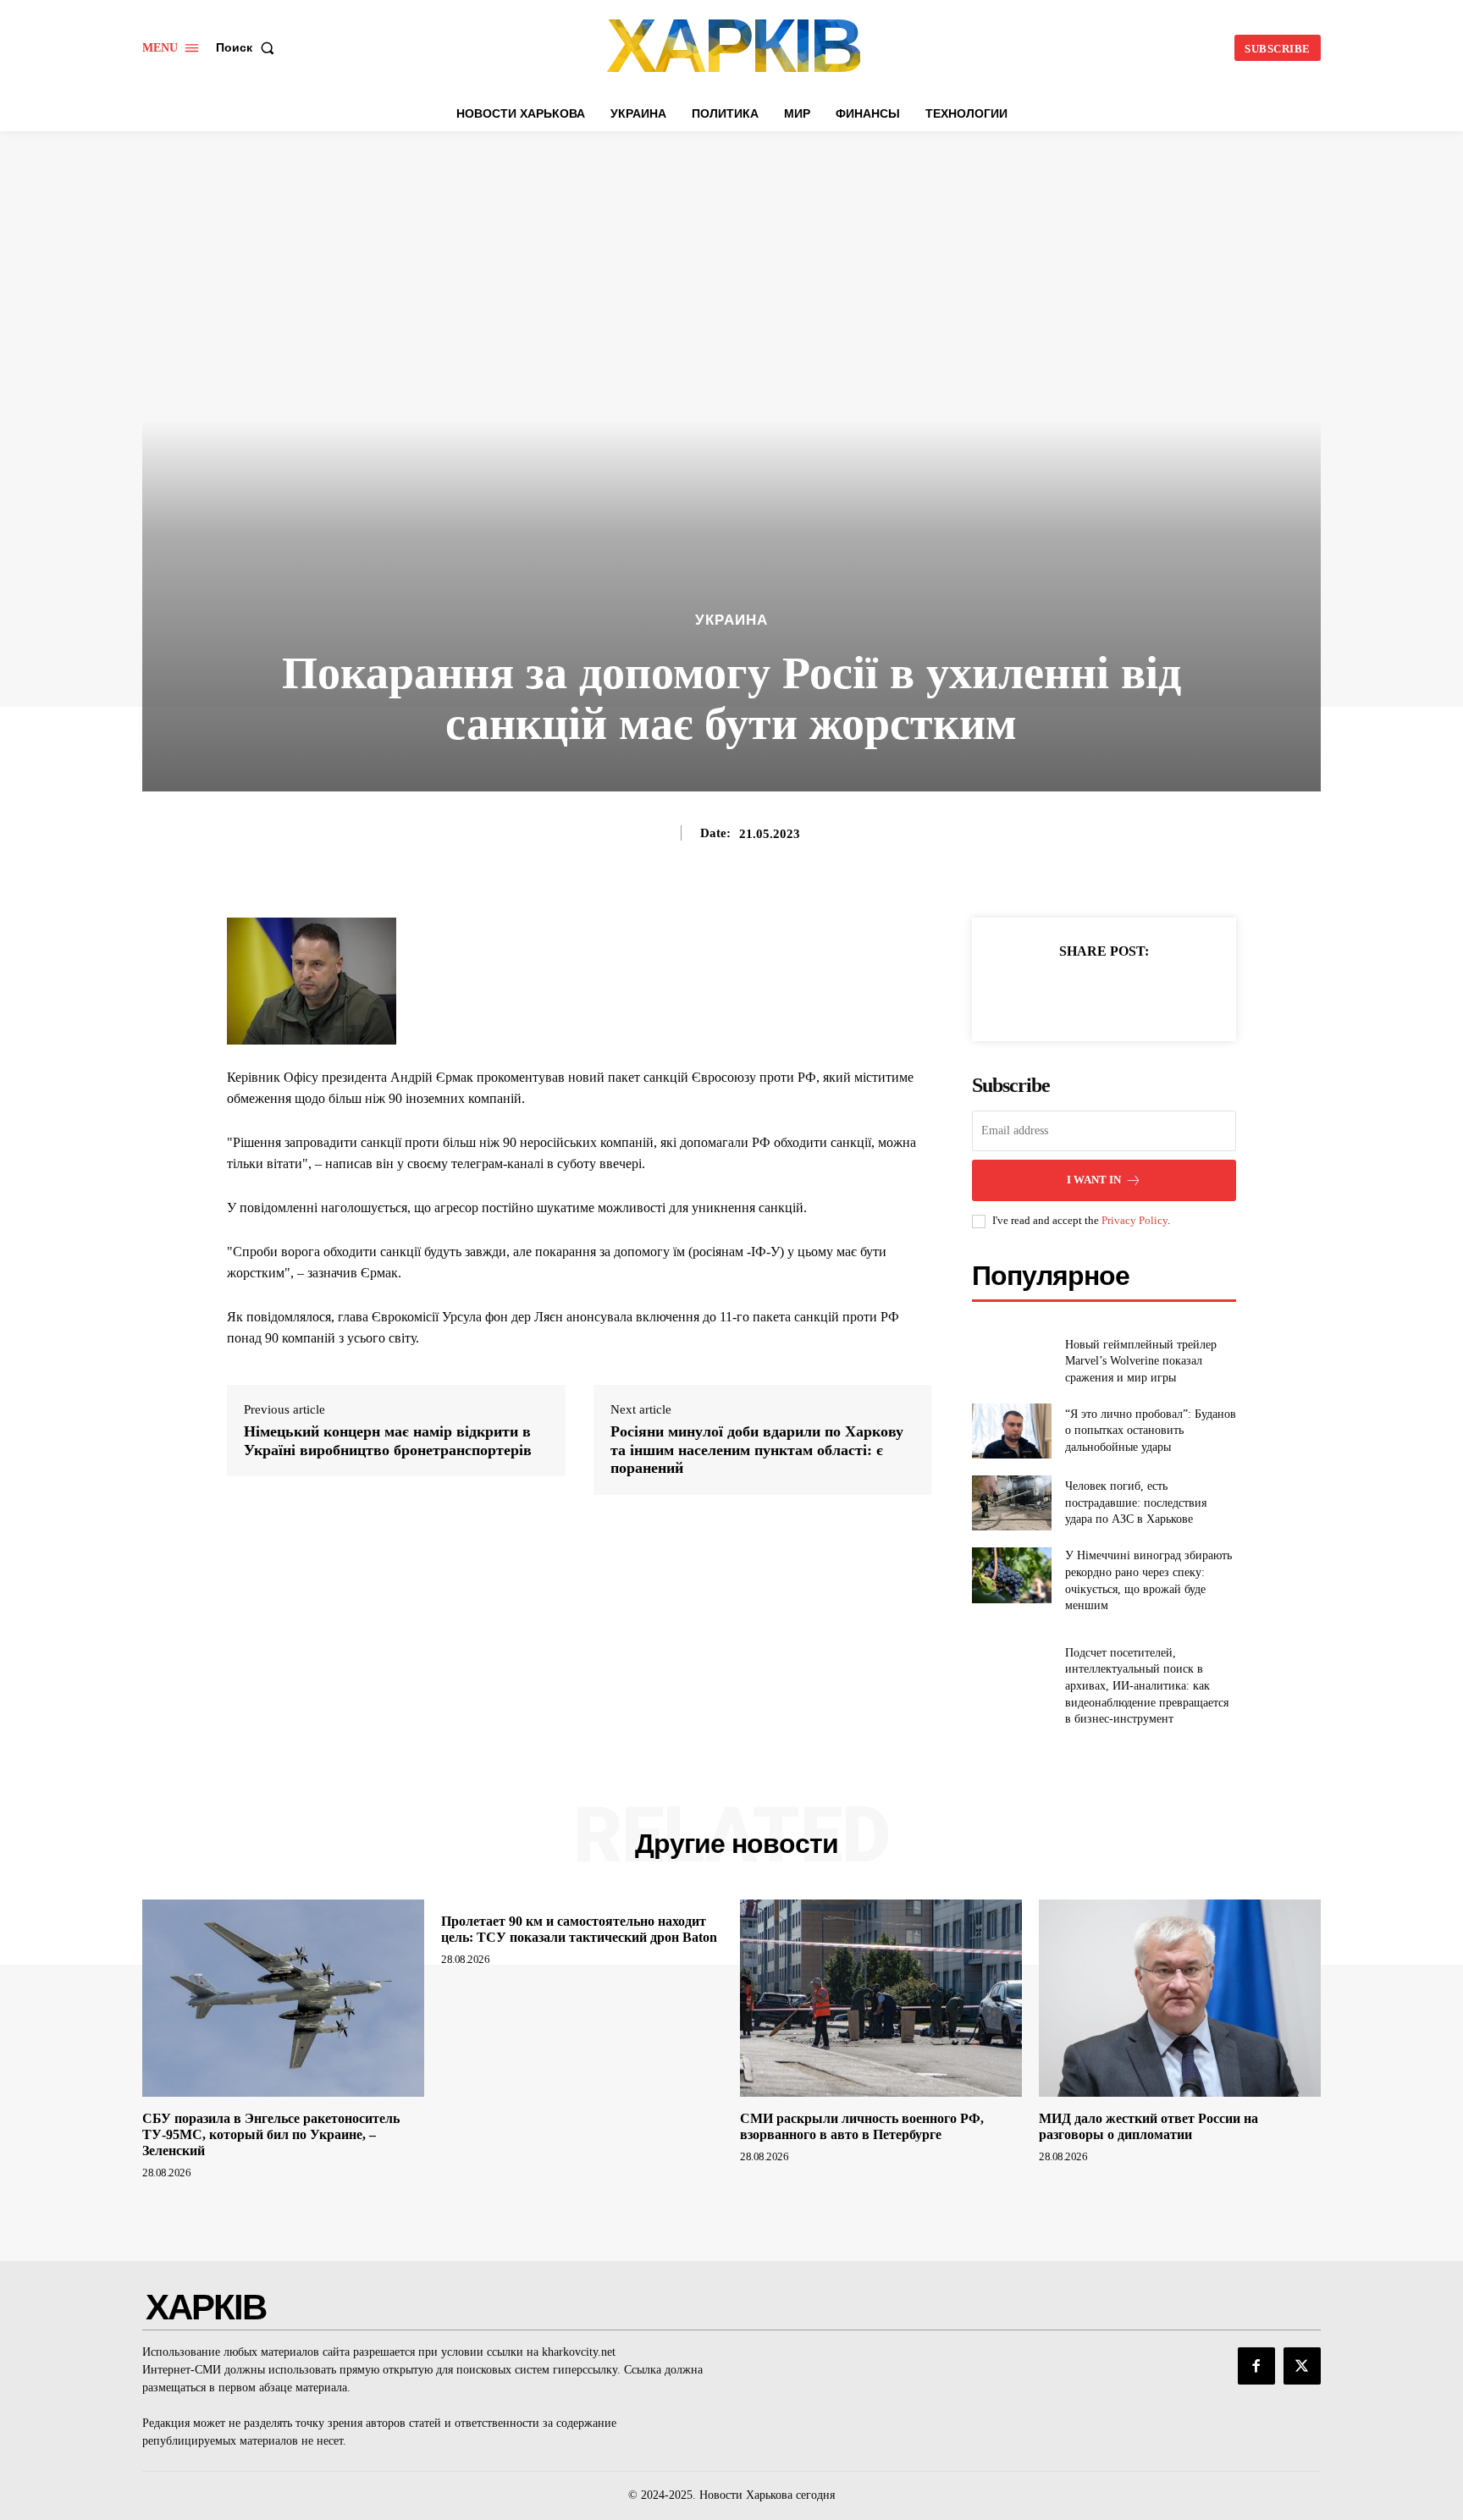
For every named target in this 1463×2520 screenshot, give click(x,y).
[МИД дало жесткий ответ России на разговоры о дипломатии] (1180, 1998)
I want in (1094, 1180)
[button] (248, 47)
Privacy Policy (1135, 1220)
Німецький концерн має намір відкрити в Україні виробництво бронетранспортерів (388, 1441)
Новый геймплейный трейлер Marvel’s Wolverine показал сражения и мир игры (1141, 1361)
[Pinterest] (1123, 993)
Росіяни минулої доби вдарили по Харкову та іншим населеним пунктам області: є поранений (757, 1450)
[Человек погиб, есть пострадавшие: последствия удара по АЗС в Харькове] (1011, 1503)
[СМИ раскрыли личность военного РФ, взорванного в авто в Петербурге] (881, 1998)
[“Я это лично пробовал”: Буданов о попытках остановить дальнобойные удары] (1011, 1431)
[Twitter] (1085, 993)
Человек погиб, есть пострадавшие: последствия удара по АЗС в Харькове (1136, 1503)
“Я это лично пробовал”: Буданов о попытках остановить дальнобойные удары (1151, 1431)
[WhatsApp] (1162, 993)
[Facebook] (1046, 993)
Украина (731, 620)
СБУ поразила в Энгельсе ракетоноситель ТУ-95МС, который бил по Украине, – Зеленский (271, 2134)
